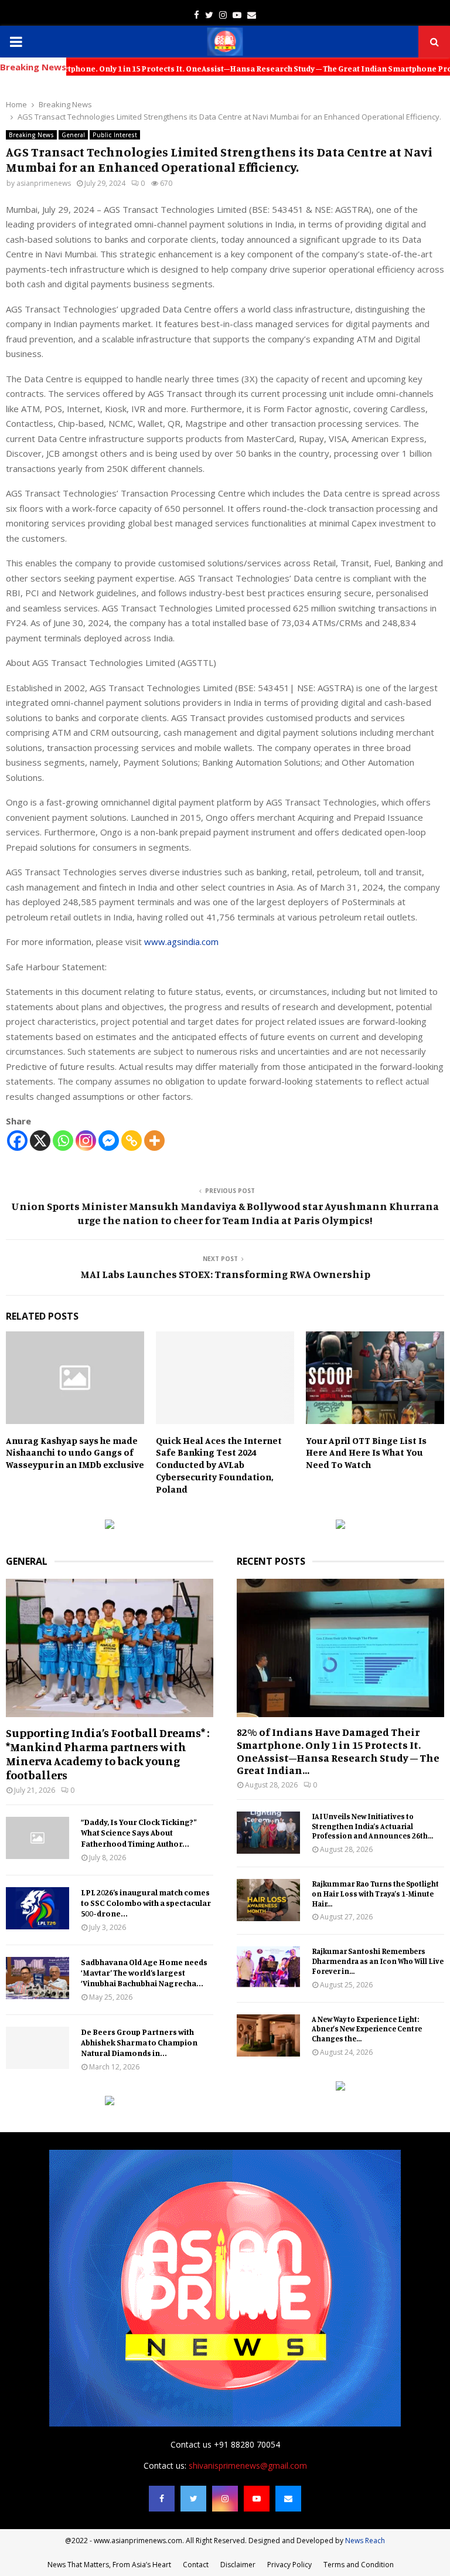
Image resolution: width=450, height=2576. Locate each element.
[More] (154, 1141)
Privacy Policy (289, 2565)
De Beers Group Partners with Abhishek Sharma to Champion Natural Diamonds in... (139, 2042)
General (73, 135)
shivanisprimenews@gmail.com (248, 2465)
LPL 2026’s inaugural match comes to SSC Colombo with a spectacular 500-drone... (146, 1903)
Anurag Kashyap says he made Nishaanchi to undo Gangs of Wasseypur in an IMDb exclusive (75, 1453)
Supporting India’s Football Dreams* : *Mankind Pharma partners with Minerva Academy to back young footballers (108, 1754)
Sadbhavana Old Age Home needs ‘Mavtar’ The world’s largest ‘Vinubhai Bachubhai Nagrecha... (144, 1972)
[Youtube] (257, 2499)
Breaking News (31, 135)
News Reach (365, 2541)
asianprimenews (44, 183)
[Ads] (110, 1526)
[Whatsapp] (63, 1141)
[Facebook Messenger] (109, 1141)
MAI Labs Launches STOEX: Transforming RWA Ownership (225, 1274)
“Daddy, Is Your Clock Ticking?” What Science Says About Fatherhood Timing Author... (139, 1832)
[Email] (288, 2499)
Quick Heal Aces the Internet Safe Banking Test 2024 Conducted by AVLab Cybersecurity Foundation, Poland (219, 1465)
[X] (40, 1141)
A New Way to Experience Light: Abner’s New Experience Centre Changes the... (367, 2029)
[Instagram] (86, 1141)
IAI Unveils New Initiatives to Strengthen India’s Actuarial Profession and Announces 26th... (372, 1826)
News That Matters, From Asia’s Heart (109, 2565)
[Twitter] (193, 2499)
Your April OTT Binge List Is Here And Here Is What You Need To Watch (366, 1453)
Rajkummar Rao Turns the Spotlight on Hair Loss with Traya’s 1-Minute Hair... (375, 1894)
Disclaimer (238, 2565)
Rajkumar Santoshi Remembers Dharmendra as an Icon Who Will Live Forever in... (378, 1961)
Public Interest (115, 135)
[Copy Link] (132, 1141)
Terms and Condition (359, 2565)
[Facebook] (17, 1141)
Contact (196, 2565)
